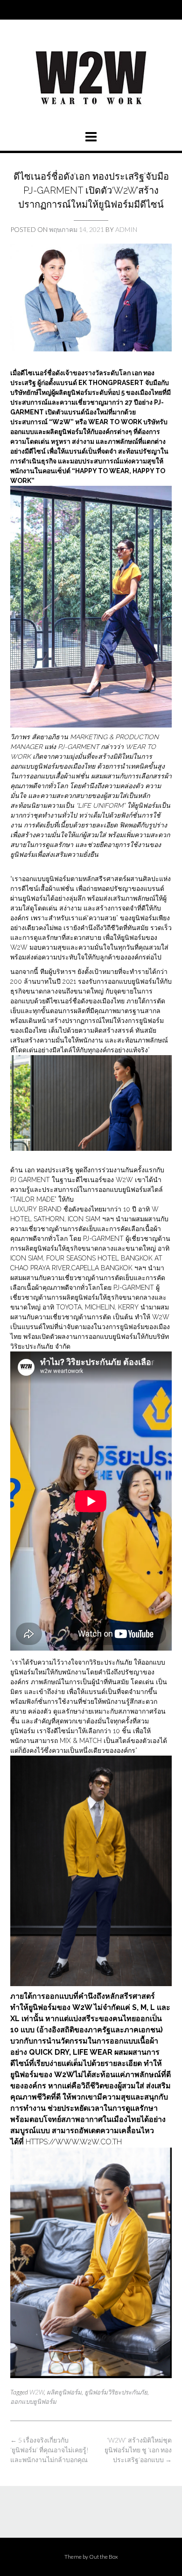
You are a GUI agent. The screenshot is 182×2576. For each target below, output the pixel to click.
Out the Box (104, 2557)
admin (126, 229)
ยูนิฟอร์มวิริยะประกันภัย (116, 2392)
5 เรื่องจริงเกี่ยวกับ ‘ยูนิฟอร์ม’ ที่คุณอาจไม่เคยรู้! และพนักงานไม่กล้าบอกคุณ (49, 2450)
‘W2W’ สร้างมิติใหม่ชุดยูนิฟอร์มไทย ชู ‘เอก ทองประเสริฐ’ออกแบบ (138, 2450)
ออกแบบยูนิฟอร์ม (33, 2401)
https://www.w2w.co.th (74, 2142)
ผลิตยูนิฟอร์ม (64, 2392)
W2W (37, 2392)
